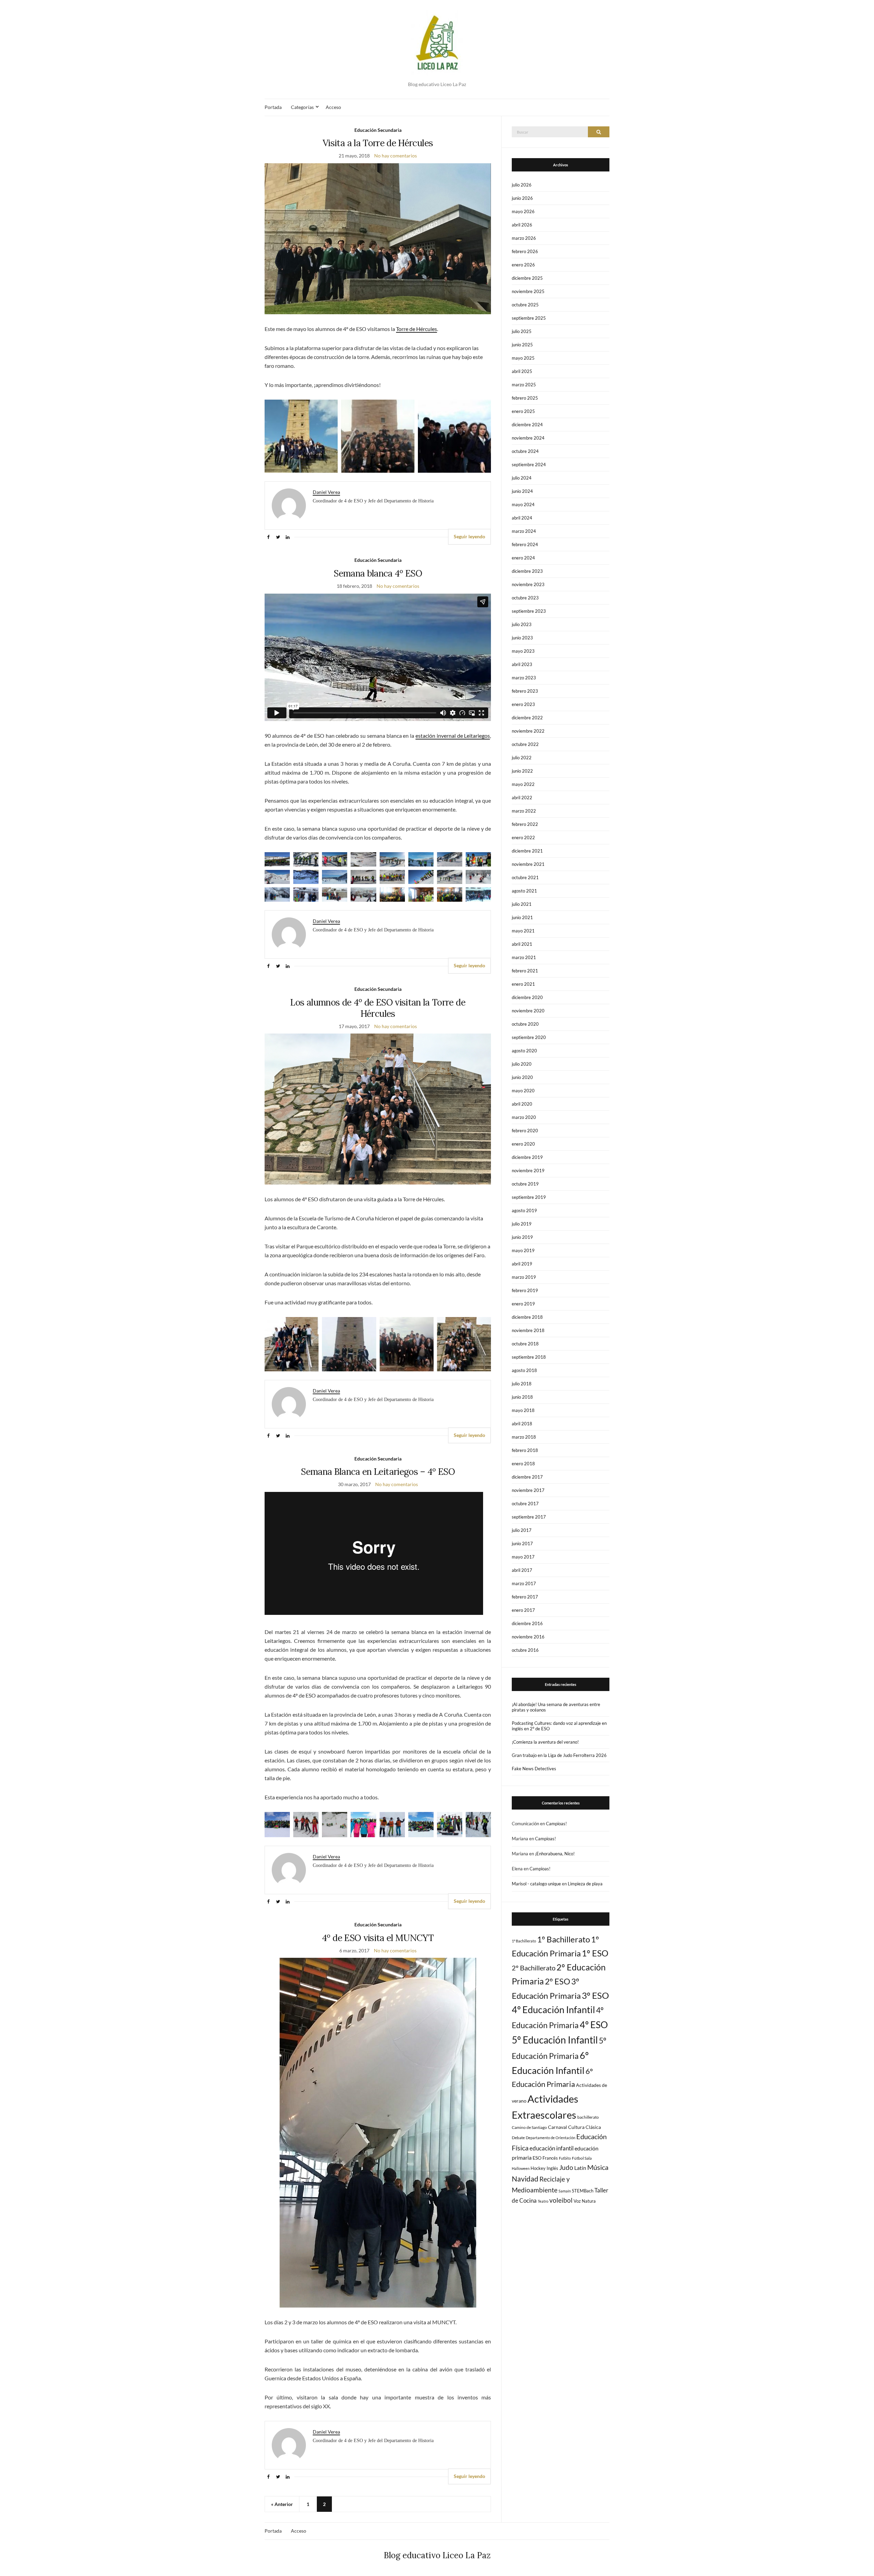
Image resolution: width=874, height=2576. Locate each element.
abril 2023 (522, 664)
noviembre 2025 (528, 291)
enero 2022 (523, 837)
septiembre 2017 (529, 1517)
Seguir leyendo (469, 536)
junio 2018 (522, 1397)
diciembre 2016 (527, 1623)
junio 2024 (522, 491)
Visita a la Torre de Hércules (378, 143)
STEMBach (583, 2191)
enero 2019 (523, 1304)
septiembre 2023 (529, 611)
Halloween (521, 2168)
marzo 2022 (524, 811)
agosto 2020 (524, 1051)
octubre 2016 (525, 1650)
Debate (518, 2138)
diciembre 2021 (527, 851)
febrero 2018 (525, 1450)
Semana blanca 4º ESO (378, 573)
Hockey (538, 2168)
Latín (580, 2168)
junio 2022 (522, 771)
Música (598, 2167)
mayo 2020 (523, 1091)
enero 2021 (523, 984)
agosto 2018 (524, 1370)
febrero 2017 (525, 1597)
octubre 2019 (525, 1184)
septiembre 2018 (529, 1357)
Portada (273, 107)
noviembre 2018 (528, 1330)
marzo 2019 (524, 1277)
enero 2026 (523, 265)
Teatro (543, 2201)
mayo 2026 (523, 211)
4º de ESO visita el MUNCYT (378, 1938)
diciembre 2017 (527, 1477)
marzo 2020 (524, 1117)
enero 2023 (523, 704)
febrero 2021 (525, 971)
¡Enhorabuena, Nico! (555, 1854)
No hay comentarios (396, 156)
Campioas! (556, 1824)
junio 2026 (522, 198)
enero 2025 (523, 411)
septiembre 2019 (529, 1197)
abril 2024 (522, 518)
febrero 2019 (525, 1290)
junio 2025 (522, 345)
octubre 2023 (525, 598)
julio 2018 (522, 1384)
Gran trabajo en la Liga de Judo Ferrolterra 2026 (559, 1755)
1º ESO (595, 1953)
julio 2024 (522, 478)
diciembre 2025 (527, 278)
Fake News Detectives (534, 1769)
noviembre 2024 (528, 438)
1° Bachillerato (524, 1941)
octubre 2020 (525, 1024)
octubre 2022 (525, 744)
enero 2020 (523, 1144)
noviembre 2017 (528, 1490)
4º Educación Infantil (553, 2010)
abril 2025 (522, 371)
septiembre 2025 (529, 318)
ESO (537, 2158)
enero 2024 (523, 558)
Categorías (302, 107)
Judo (566, 2167)
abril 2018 (522, 1424)
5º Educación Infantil (555, 2040)
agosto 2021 (524, 891)
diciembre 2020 (527, 997)
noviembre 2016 (528, 1637)
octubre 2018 (525, 1344)
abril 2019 (522, 1264)
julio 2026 (522, 185)
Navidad (525, 2179)
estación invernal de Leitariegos (453, 736)
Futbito (565, 2158)
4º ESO (594, 2025)
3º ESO (595, 1995)
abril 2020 (522, 1104)
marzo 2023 (524, 678)
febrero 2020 (525, 1131)
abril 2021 (522, 944)
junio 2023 (522, 638)
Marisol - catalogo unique (536, 1884)
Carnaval (558, 2127)
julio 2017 (522, 1530)
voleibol (561, 2200)
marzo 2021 (524, 957)
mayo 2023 (523, 651)
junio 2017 (522, 1543)
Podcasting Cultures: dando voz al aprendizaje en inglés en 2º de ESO (559, 1726)
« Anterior (282, 2504)
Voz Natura (585, 2201)
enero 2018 (523, 1464)
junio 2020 (522, 1077)
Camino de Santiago (529, 2127)
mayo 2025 (523, 358)
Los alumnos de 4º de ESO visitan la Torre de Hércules (378, 1008)
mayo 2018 (523, 1410)
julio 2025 (522, 331)
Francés (550, 2158)
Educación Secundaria (378, 130)
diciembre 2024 (527, 425)
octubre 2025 (525, 305)
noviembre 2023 (528, 584)
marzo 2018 (524, 1437)
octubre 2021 (525, 877)
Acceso (333, 107)
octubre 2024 (525, 451)
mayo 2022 (523, 784)
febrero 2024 (525, 544)
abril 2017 (522, 1570)
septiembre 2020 (529, 1037)
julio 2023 (522, 624)
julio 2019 (522, 1224)
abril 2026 (522, 225)
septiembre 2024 (529, 465)
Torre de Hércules (417, 329)
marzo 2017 (524, 1583)
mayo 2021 (523, 931)
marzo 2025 (524, 385)
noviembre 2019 (528, 1171)
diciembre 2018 (527, 1317)
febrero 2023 (525, 691)
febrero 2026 (525, 251)
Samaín (565, 2191)
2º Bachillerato (534, 1968)
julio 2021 (522, 904)
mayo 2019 (523, 1250)
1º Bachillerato (563, 1939)
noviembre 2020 (528, 1011)
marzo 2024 (524, 531)
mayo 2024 (523, 504)
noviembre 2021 (528, 864)
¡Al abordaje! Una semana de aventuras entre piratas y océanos (556, 1707)
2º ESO (558, 1981)
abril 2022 (522, 798)
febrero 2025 (525, 398)
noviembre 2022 (528, 731)
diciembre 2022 (527, 718)
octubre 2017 (525, 1504)
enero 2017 (523, 1610)
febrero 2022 (525, 824)
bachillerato (588, 2117)
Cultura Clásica (584, 2127)
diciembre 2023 (527, 571)
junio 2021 (522, 917)
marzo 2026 (524, 238)
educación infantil (552, 2148)
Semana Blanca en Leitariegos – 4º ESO (378, 1472)
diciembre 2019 (527, 1157)
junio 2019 (522, 1237)
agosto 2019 (524, 1210)
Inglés (552, 2168)
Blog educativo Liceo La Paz (437, 2555)
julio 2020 (522, 1064)
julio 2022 (522, 758)
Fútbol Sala (582, 2158)
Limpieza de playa (585, 1884)
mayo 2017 (523, 1557)
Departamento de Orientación (551, 2138)
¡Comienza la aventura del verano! (545, 1742)
